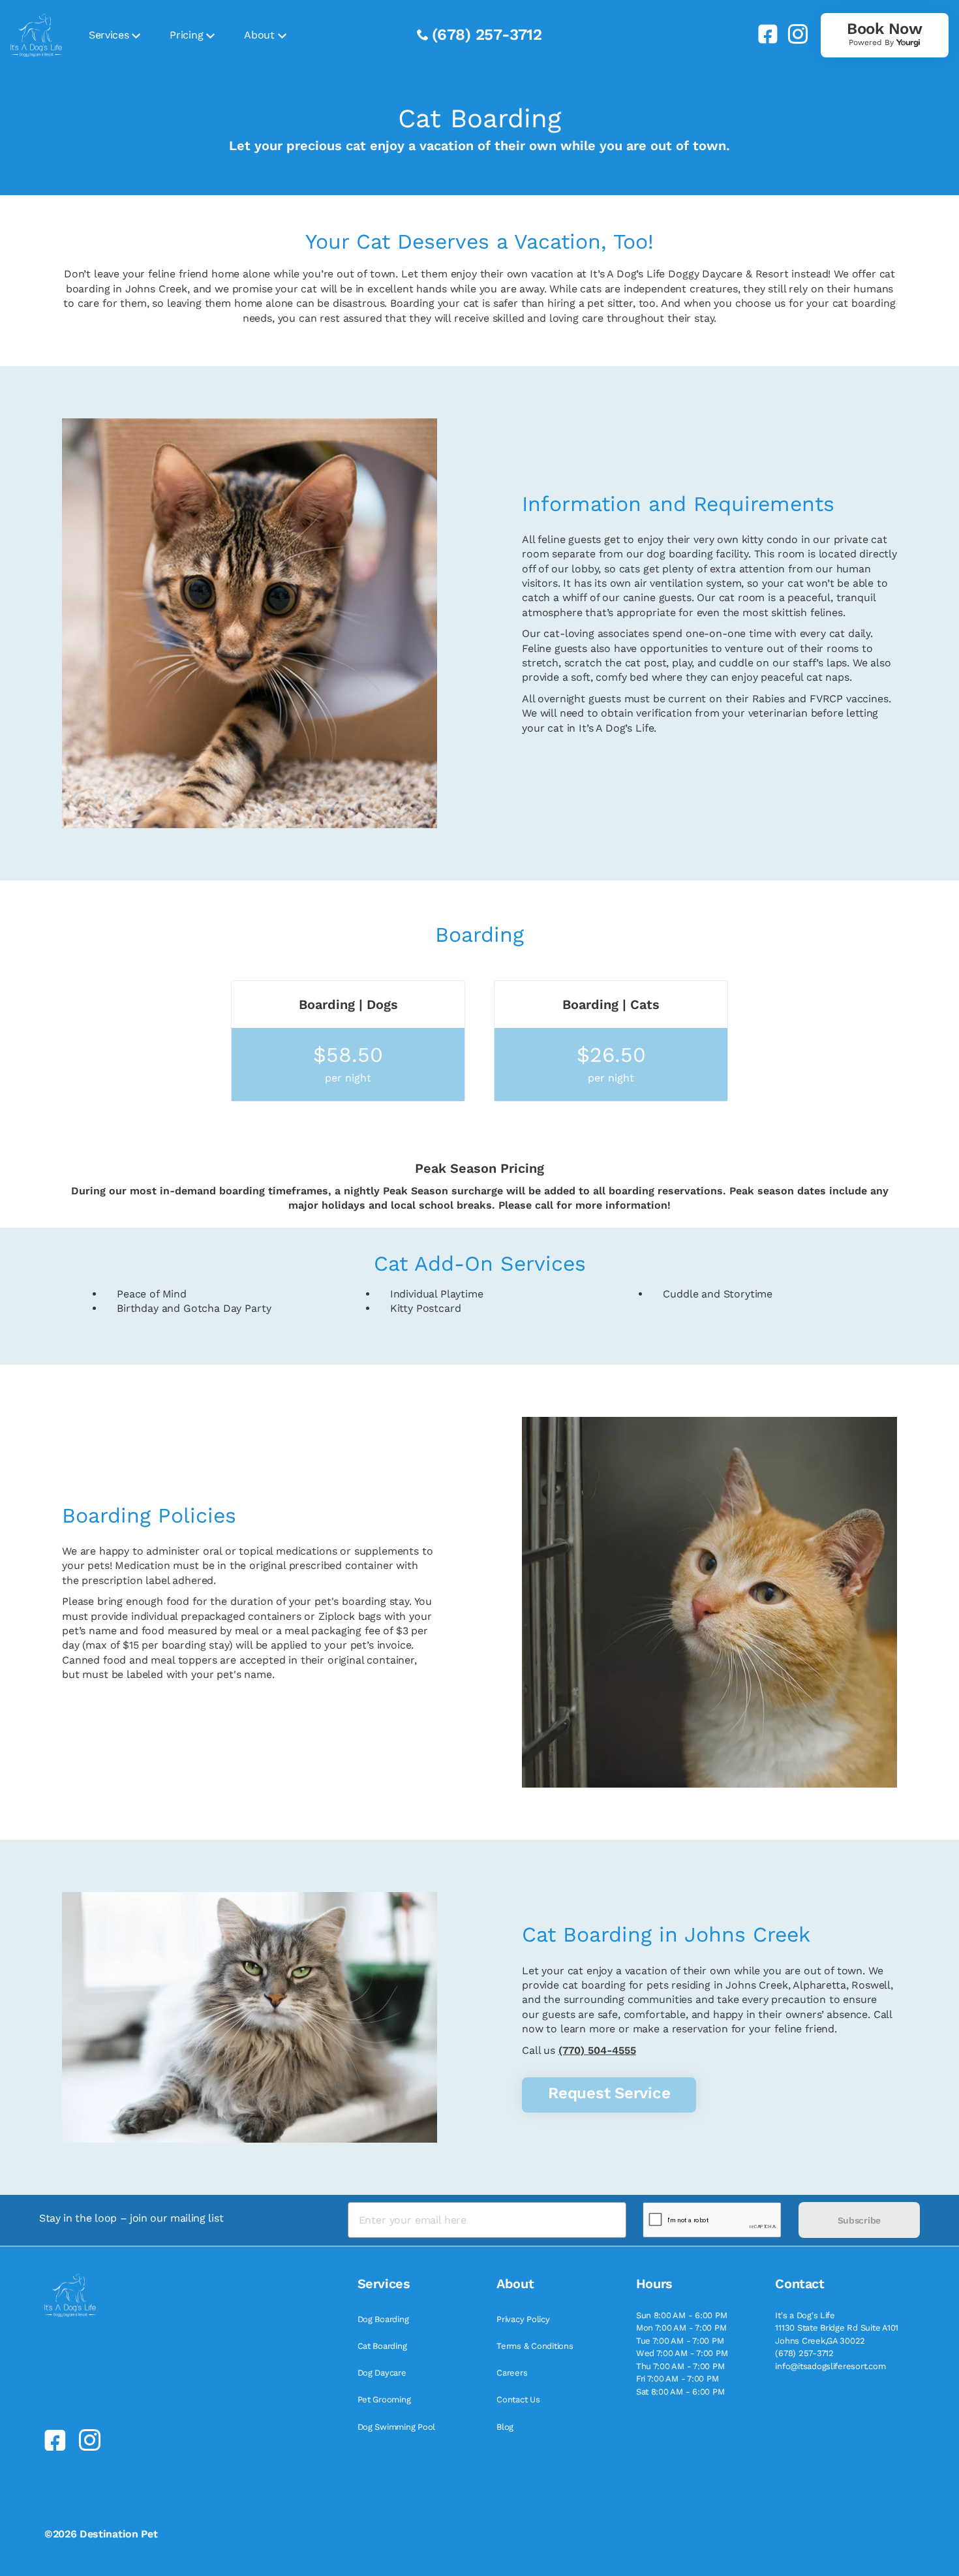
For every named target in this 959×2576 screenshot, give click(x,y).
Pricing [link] (186, 35)
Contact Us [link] (518, 2399)
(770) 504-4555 (597, 2050)
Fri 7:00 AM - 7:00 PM (677, 2379)
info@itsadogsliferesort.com (830, 2366)
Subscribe (859, 2220)
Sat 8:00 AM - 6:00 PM (680, 2392)
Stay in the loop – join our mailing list (131, 2218)
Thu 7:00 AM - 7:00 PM (680, 2366)
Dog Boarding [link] (383, 2319)
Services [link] (109, 35)
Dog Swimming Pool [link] (397, 2427)
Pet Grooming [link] (384, 2399)
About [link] (259, 35)
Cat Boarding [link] (382, 2346)
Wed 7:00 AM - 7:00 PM (682, 2353)
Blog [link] (505, 2427)
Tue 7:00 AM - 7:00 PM (680, 2341)
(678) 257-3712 (487, 35)
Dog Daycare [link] (382, 2373)
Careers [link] (512, 2373)
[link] (763, 34)
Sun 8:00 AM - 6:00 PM (682, 2315)
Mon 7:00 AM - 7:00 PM (681, 2328)
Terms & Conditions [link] (535, 2346)
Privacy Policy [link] (523, 2319)
